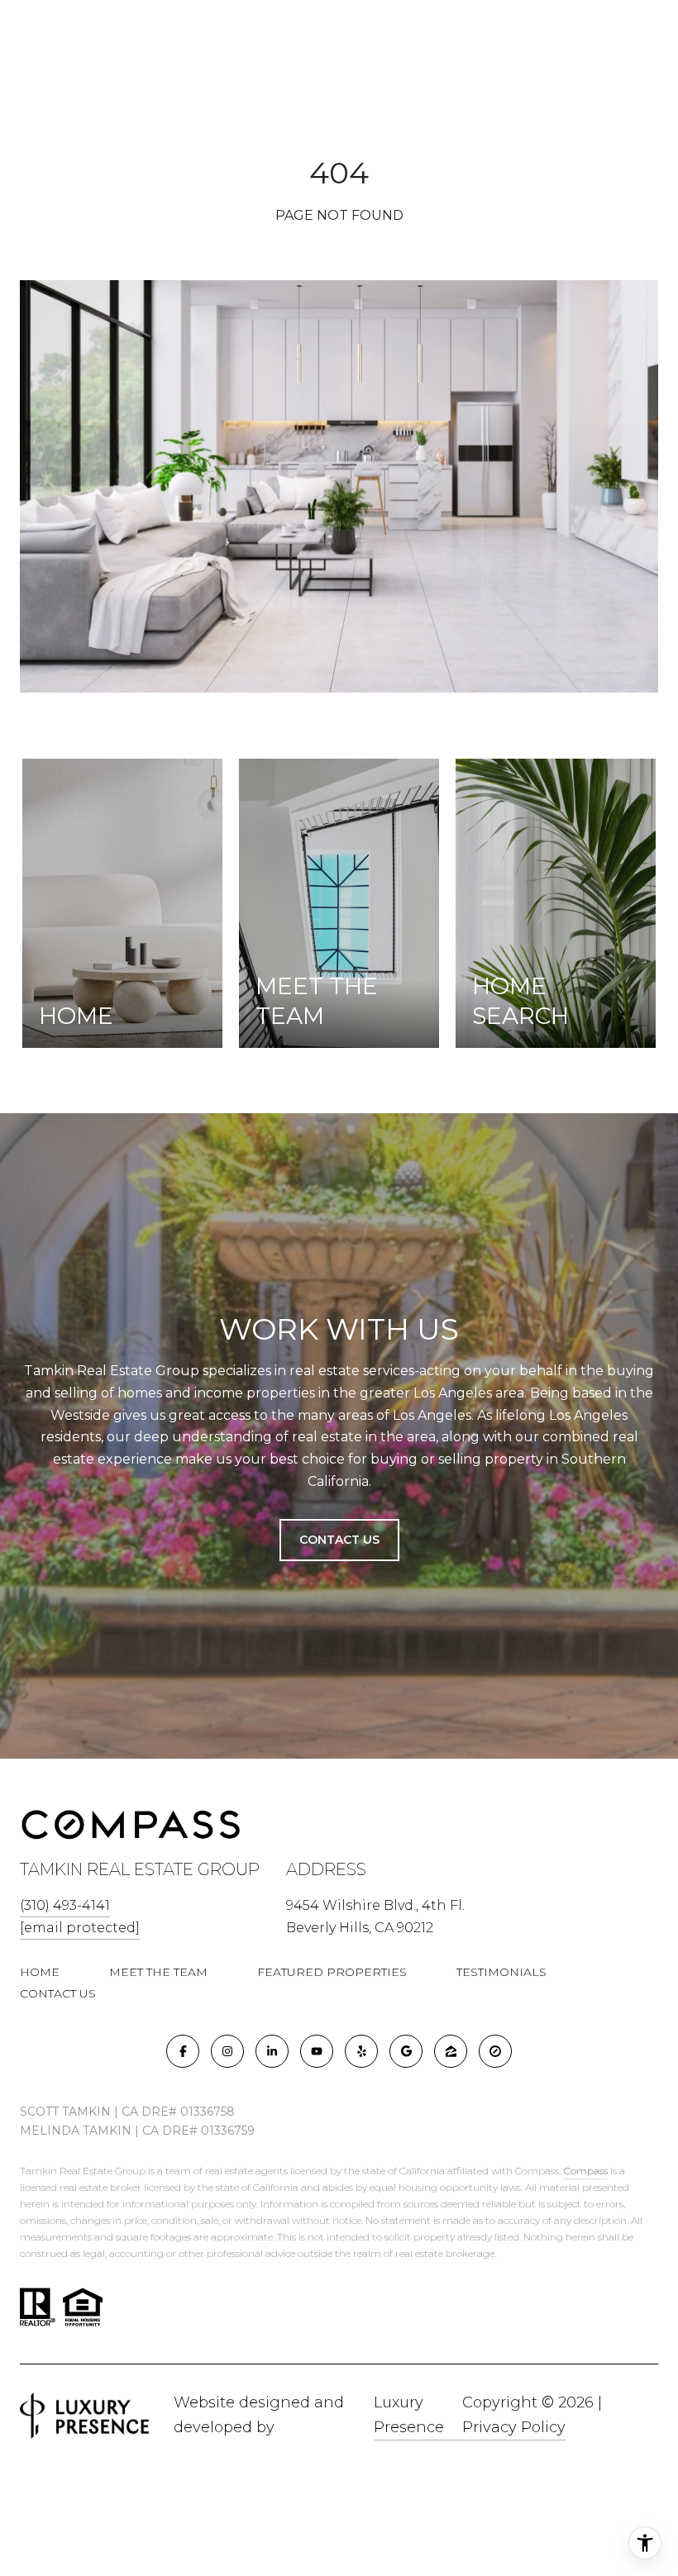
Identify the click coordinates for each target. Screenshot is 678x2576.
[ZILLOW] (451, 2051)
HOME (40, 1972)
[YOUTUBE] (317, 2051)
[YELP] (361, 2051)
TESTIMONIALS (501, 1972)
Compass (585, 2171)
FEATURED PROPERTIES (332, 1972)
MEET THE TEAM (158, 1972)
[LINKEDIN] (272, 2051)
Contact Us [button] (339, 1540)
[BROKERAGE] (495, 2051)
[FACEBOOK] (183, 2051)
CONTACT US (58, 1993)
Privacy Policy (514, 2427)
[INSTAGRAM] (227, 2051)
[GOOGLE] (406, 2051)
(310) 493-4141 (65, 1905)
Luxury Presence (409, 2415)
